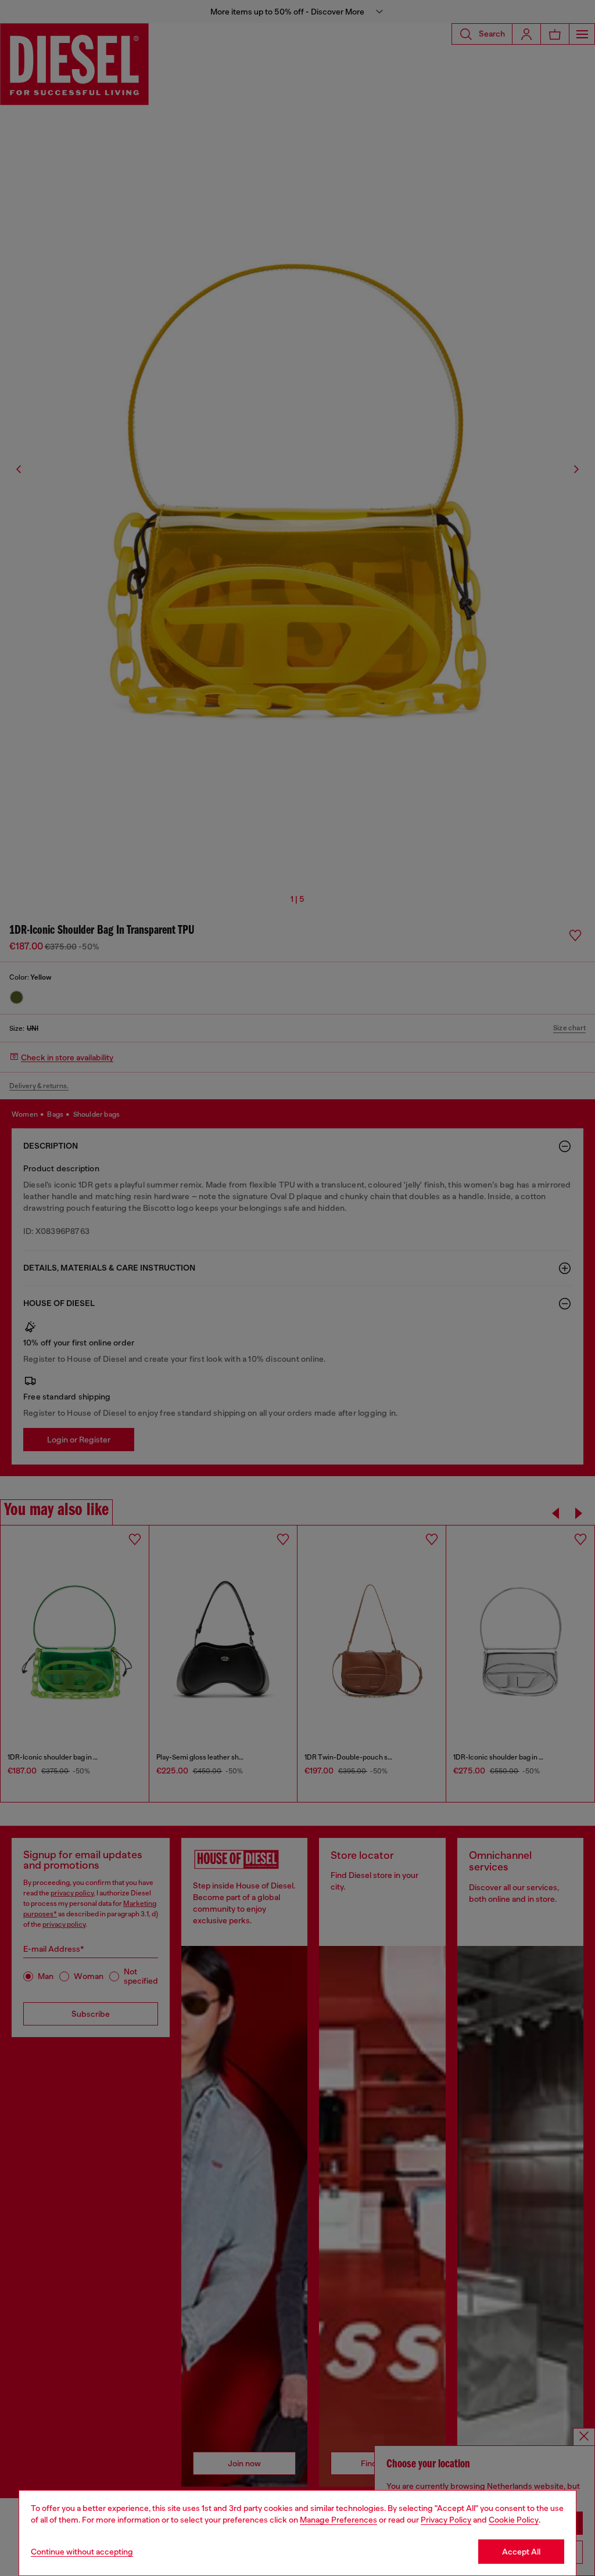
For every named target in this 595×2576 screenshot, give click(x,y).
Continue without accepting (82, 2552)
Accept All (521, 2552)
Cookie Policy (514, 2520)
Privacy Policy (446, 2520)
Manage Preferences (338, 2520)
